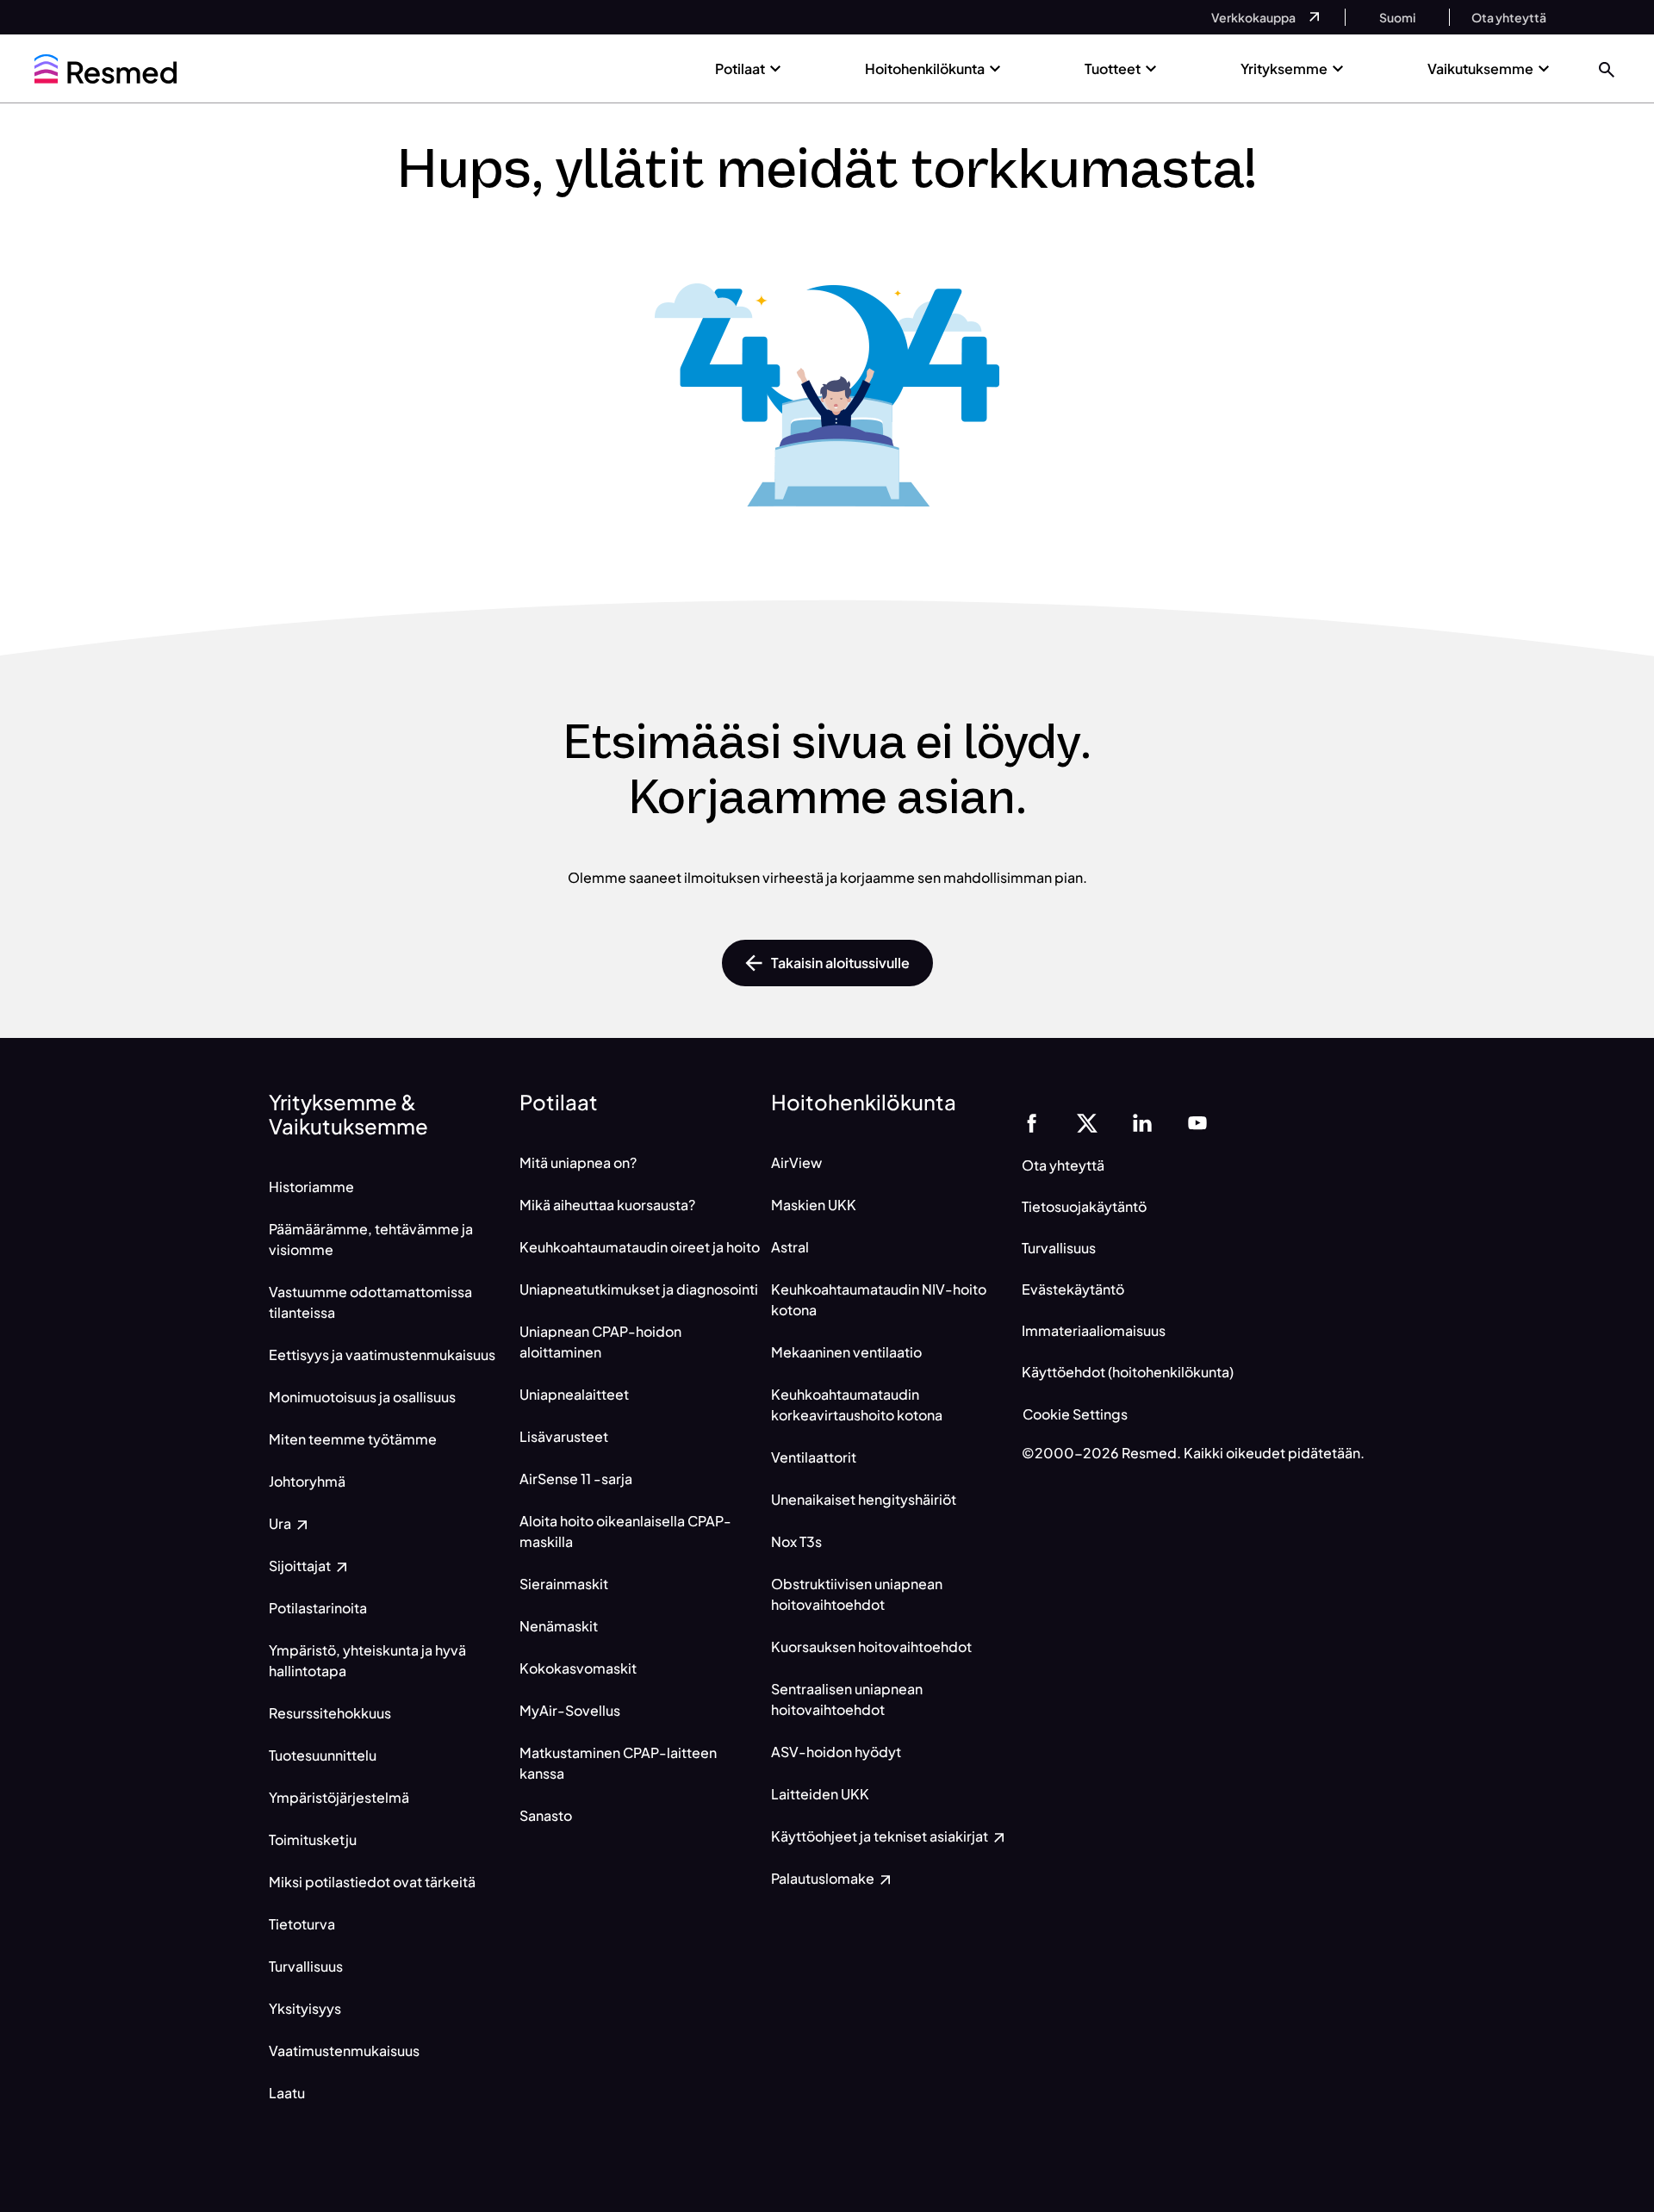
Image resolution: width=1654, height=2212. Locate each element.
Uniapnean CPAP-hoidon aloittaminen (600, 1342)
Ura (281, 1523)
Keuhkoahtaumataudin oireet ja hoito (640, 1247)
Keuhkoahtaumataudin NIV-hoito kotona (879, 1299)
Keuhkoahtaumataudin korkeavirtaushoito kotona (857, 1404)
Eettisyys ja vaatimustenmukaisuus (382, 1355)
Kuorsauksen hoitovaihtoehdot (871, 1647)
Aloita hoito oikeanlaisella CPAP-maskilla (625, 1531)
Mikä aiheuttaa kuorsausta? (607, 1205)
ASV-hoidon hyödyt (836, 1752)
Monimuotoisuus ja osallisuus (362, 1397)
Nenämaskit (559, 1626)
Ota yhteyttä (1063, 1165)
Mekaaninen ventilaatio (846, 1352)
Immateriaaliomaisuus (1094, 1330)
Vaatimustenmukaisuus (344, 2050)
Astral (790, 1247)
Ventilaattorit (814, 1457)
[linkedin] (1142, 1121)
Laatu (287, 2093)
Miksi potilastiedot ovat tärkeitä (372, 1882)
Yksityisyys (305, 2008)
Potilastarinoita (318, 1608)
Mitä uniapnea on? (578, 1162)
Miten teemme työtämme (353, 1439)
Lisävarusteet (564, 1436)
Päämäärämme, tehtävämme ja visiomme (371, 1239)
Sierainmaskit (564, 1584)
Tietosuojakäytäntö (1084, 1206)
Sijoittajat (301, 1566)
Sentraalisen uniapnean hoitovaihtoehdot (847, 1699)
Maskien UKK (814, 1205)
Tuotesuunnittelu (323, 1755)
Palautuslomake (824, 1878)
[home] (106, 69)
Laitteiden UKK (820, 1794)
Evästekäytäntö (1073, 1289)
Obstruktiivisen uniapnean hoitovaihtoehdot (857, 1594)
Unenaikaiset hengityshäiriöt (864, 1499)
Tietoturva (302, 1924)
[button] (1607, 68)
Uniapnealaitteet (574, 1394)
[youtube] (1197, 1121)
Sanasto (546, 1815)
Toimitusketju (313, 1839)
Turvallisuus (306, 1966)
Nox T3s (796, 1541)
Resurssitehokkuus (330, 1713)
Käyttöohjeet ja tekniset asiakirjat (881, 1836)
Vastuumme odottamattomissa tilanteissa (370, 1302)
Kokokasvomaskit (578, 1668)
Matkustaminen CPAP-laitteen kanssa (618, 1763)
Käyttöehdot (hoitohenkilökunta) (1128, 1372)
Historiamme (311, 1187)
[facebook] (1032, 1121)
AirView (796, 1162)
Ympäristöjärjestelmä (339, 1797)
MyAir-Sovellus (570, 1710)
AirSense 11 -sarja (576, 1479)
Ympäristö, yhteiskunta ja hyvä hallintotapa (367, 1660)
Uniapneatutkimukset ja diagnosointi (639, 1289)
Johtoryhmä (307, 1481)
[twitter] (1087, 1121)
